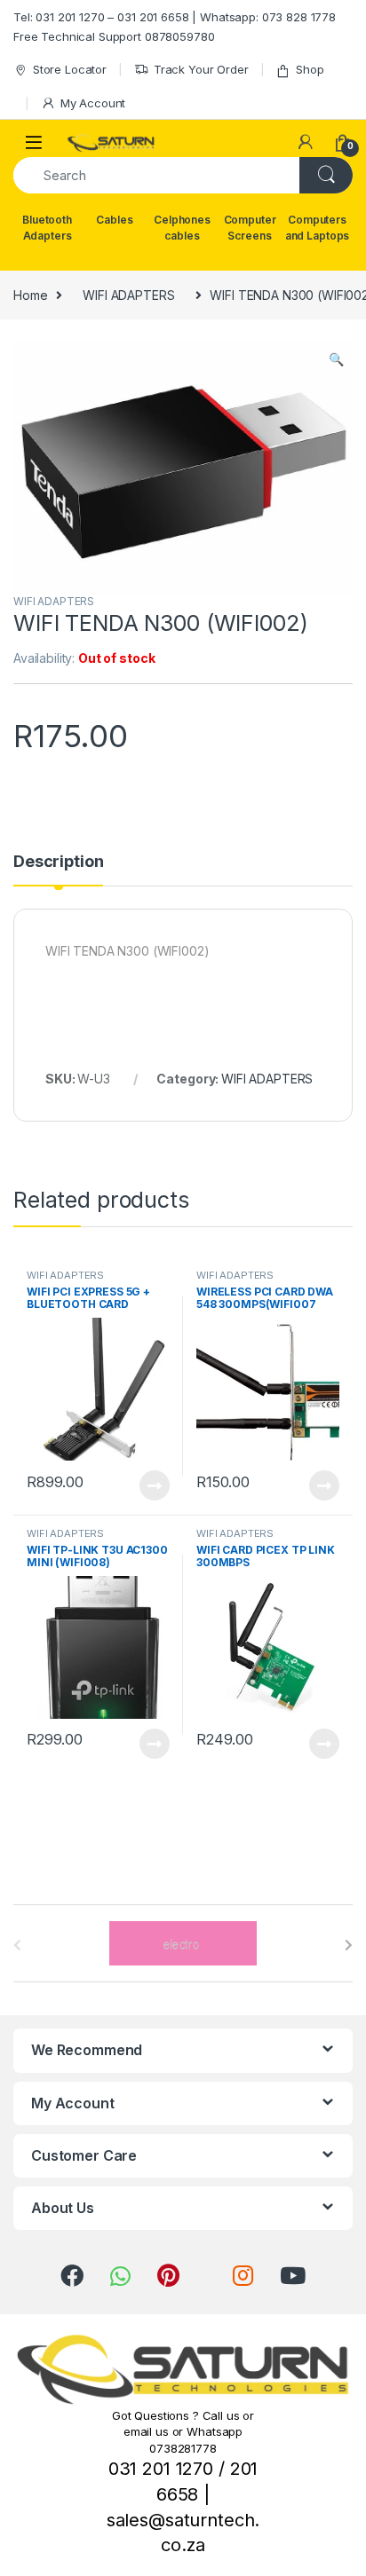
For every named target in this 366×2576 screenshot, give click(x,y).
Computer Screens (250, 228)
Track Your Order (201, 69)
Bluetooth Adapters (47, 228)
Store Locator (70, 69)
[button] (336, 359)
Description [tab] (58, 862)
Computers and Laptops (317, 228)
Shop (310, 69)
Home (30, 295)
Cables (114, 220)
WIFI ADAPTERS (128, 295)
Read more (155, 1485)
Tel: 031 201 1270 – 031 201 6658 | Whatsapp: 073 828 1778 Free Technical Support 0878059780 (175, 27)
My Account (93, 103)
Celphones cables (182, 228)
